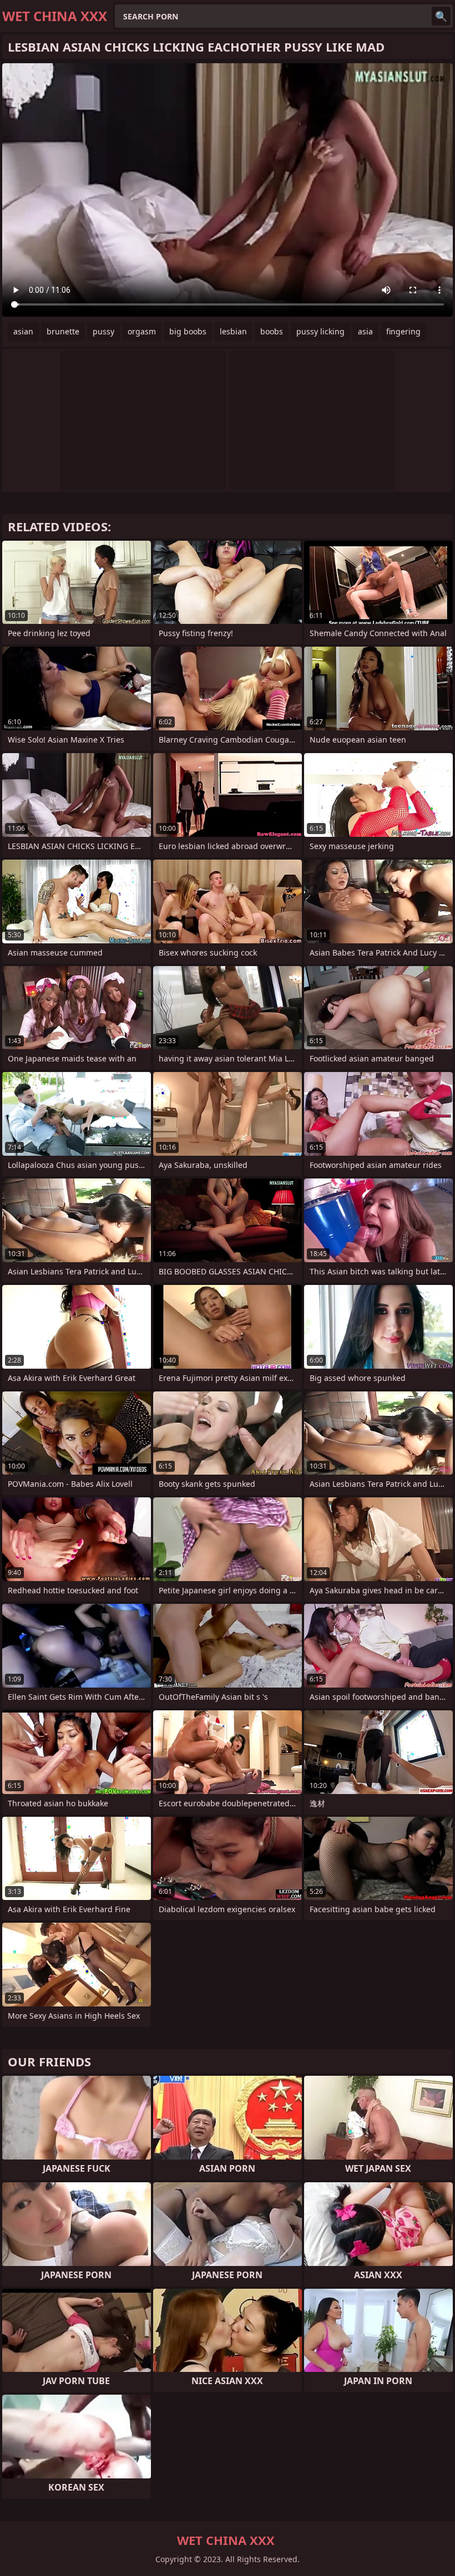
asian (23, 331)
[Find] (441, 16)
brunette (63, 331)
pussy (103, 331)
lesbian (233, 331)
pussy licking (320, 331)
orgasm (142, 331)
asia (365, 331)
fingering (403, 331)
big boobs (188, 331)
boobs (272, 331)
